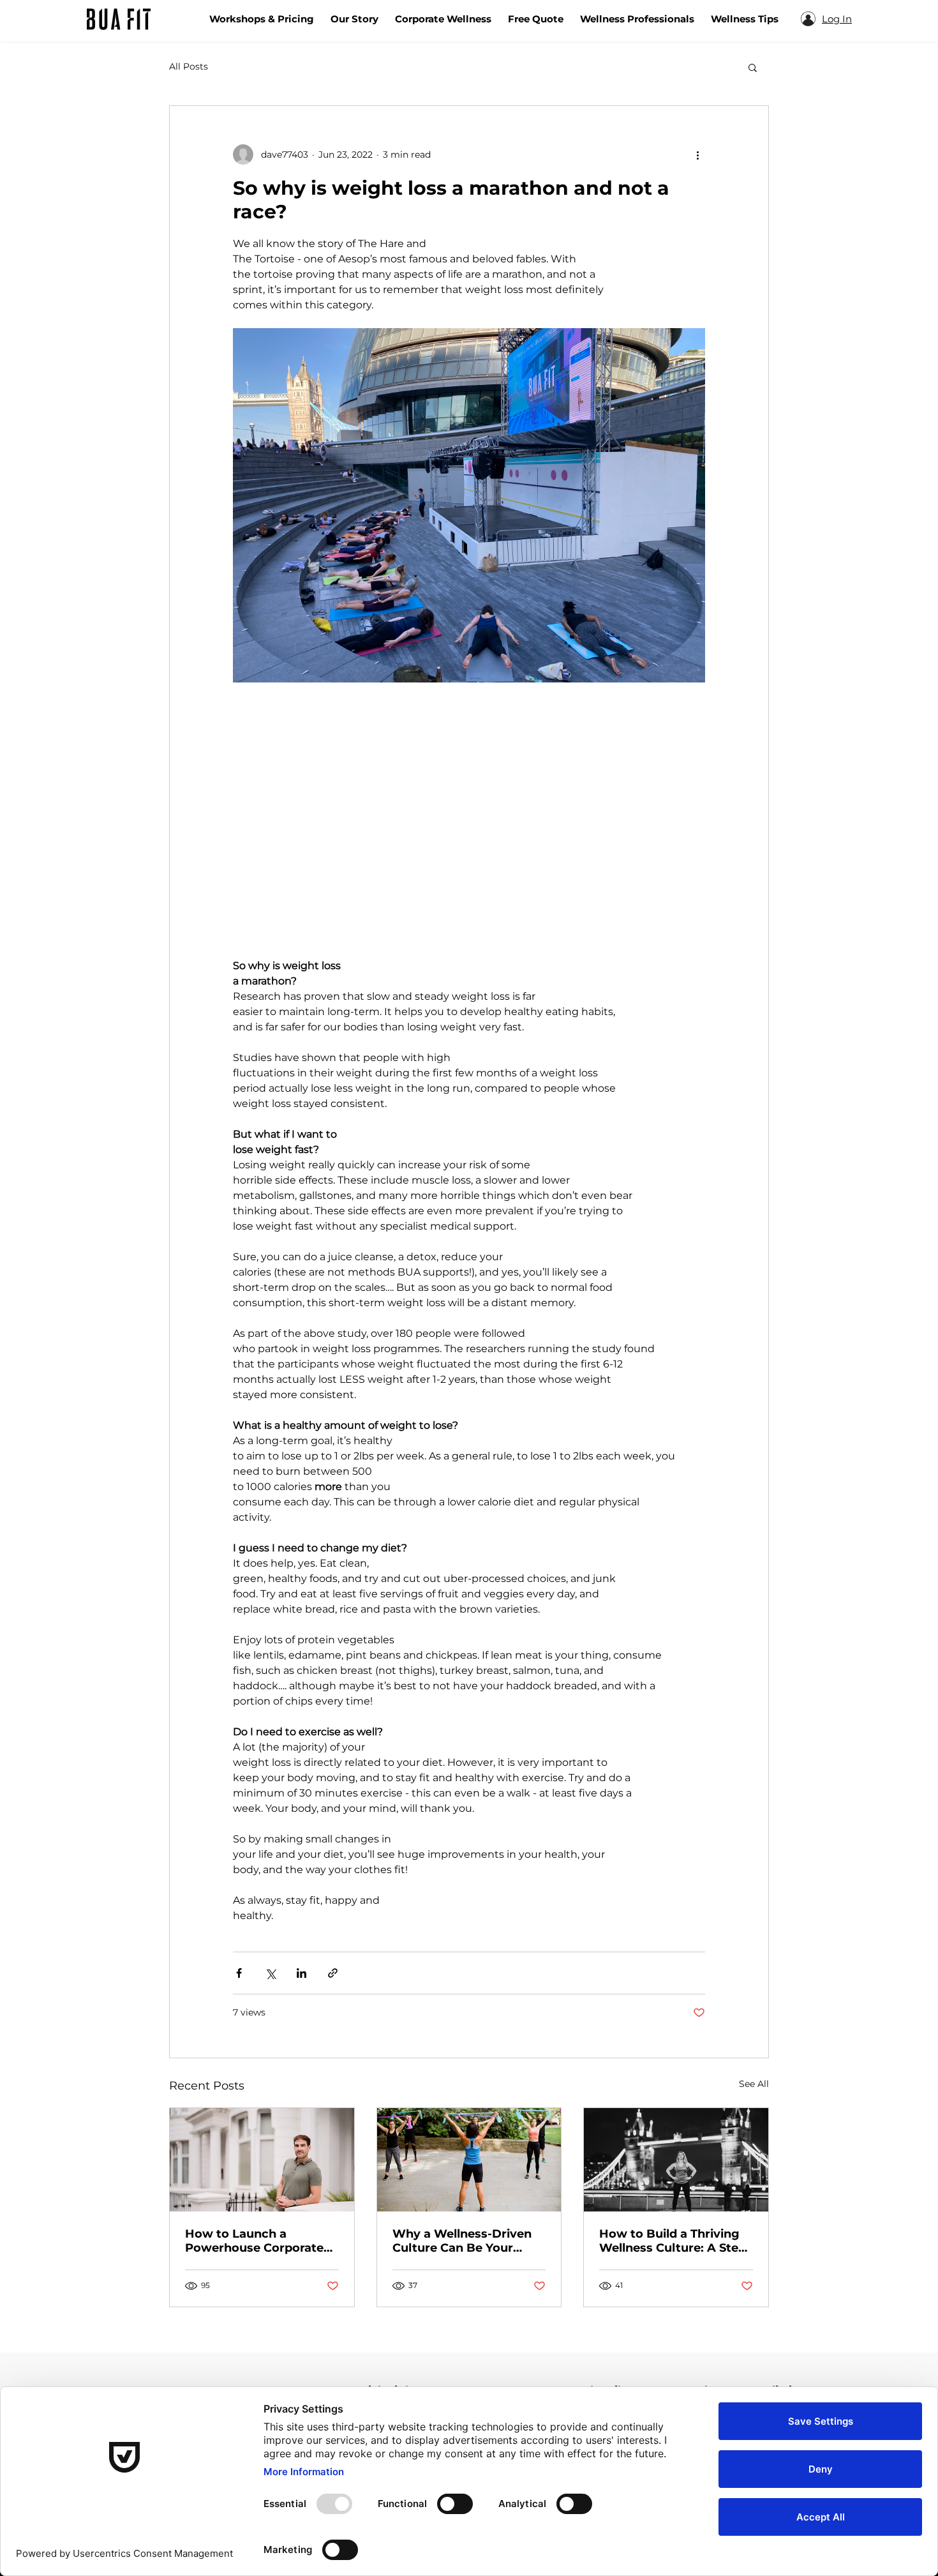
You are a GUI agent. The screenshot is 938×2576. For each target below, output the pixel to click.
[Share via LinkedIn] (301, 1973)
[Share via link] (333, 1973)
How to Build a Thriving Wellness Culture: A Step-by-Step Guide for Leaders (675, 2241)
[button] (753, 67)
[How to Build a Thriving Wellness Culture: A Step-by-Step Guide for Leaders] (676, 2160)
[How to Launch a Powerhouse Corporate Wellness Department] (262, 2160)
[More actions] (697, 154)
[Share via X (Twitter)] (270, 1973)
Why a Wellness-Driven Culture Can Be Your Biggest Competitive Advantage (462, 2241)
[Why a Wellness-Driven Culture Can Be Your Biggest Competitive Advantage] (469, 2160)
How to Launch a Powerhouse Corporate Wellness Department (254, 2241)
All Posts (189, 66)
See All (754, 2084)
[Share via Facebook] (239, 1973)
